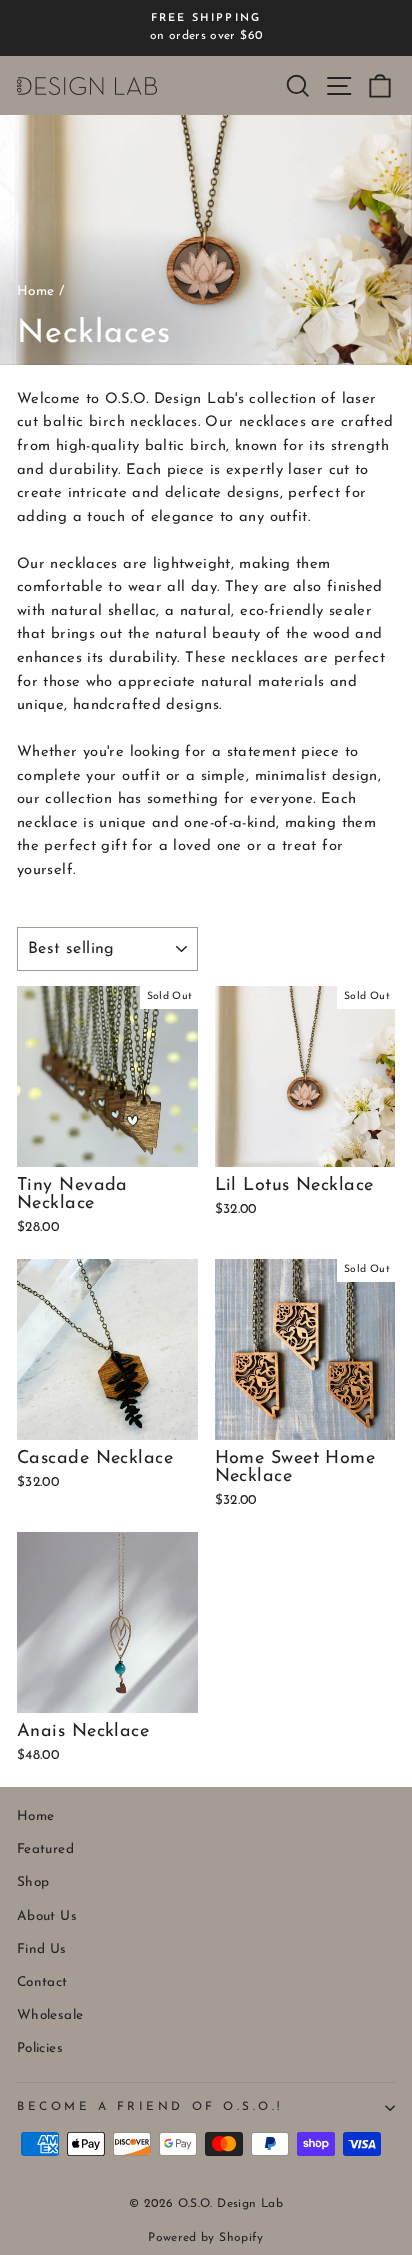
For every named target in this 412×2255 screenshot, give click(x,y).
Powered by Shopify (206, 2238)
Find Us (42, 1949)
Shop (33, 1882)
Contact (42, 1982)
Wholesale (50, 2015)
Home (35, 291)
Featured (45, 1849)
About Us (47, 1916)
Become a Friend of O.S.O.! (150, 2107)
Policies (40, 2048)
